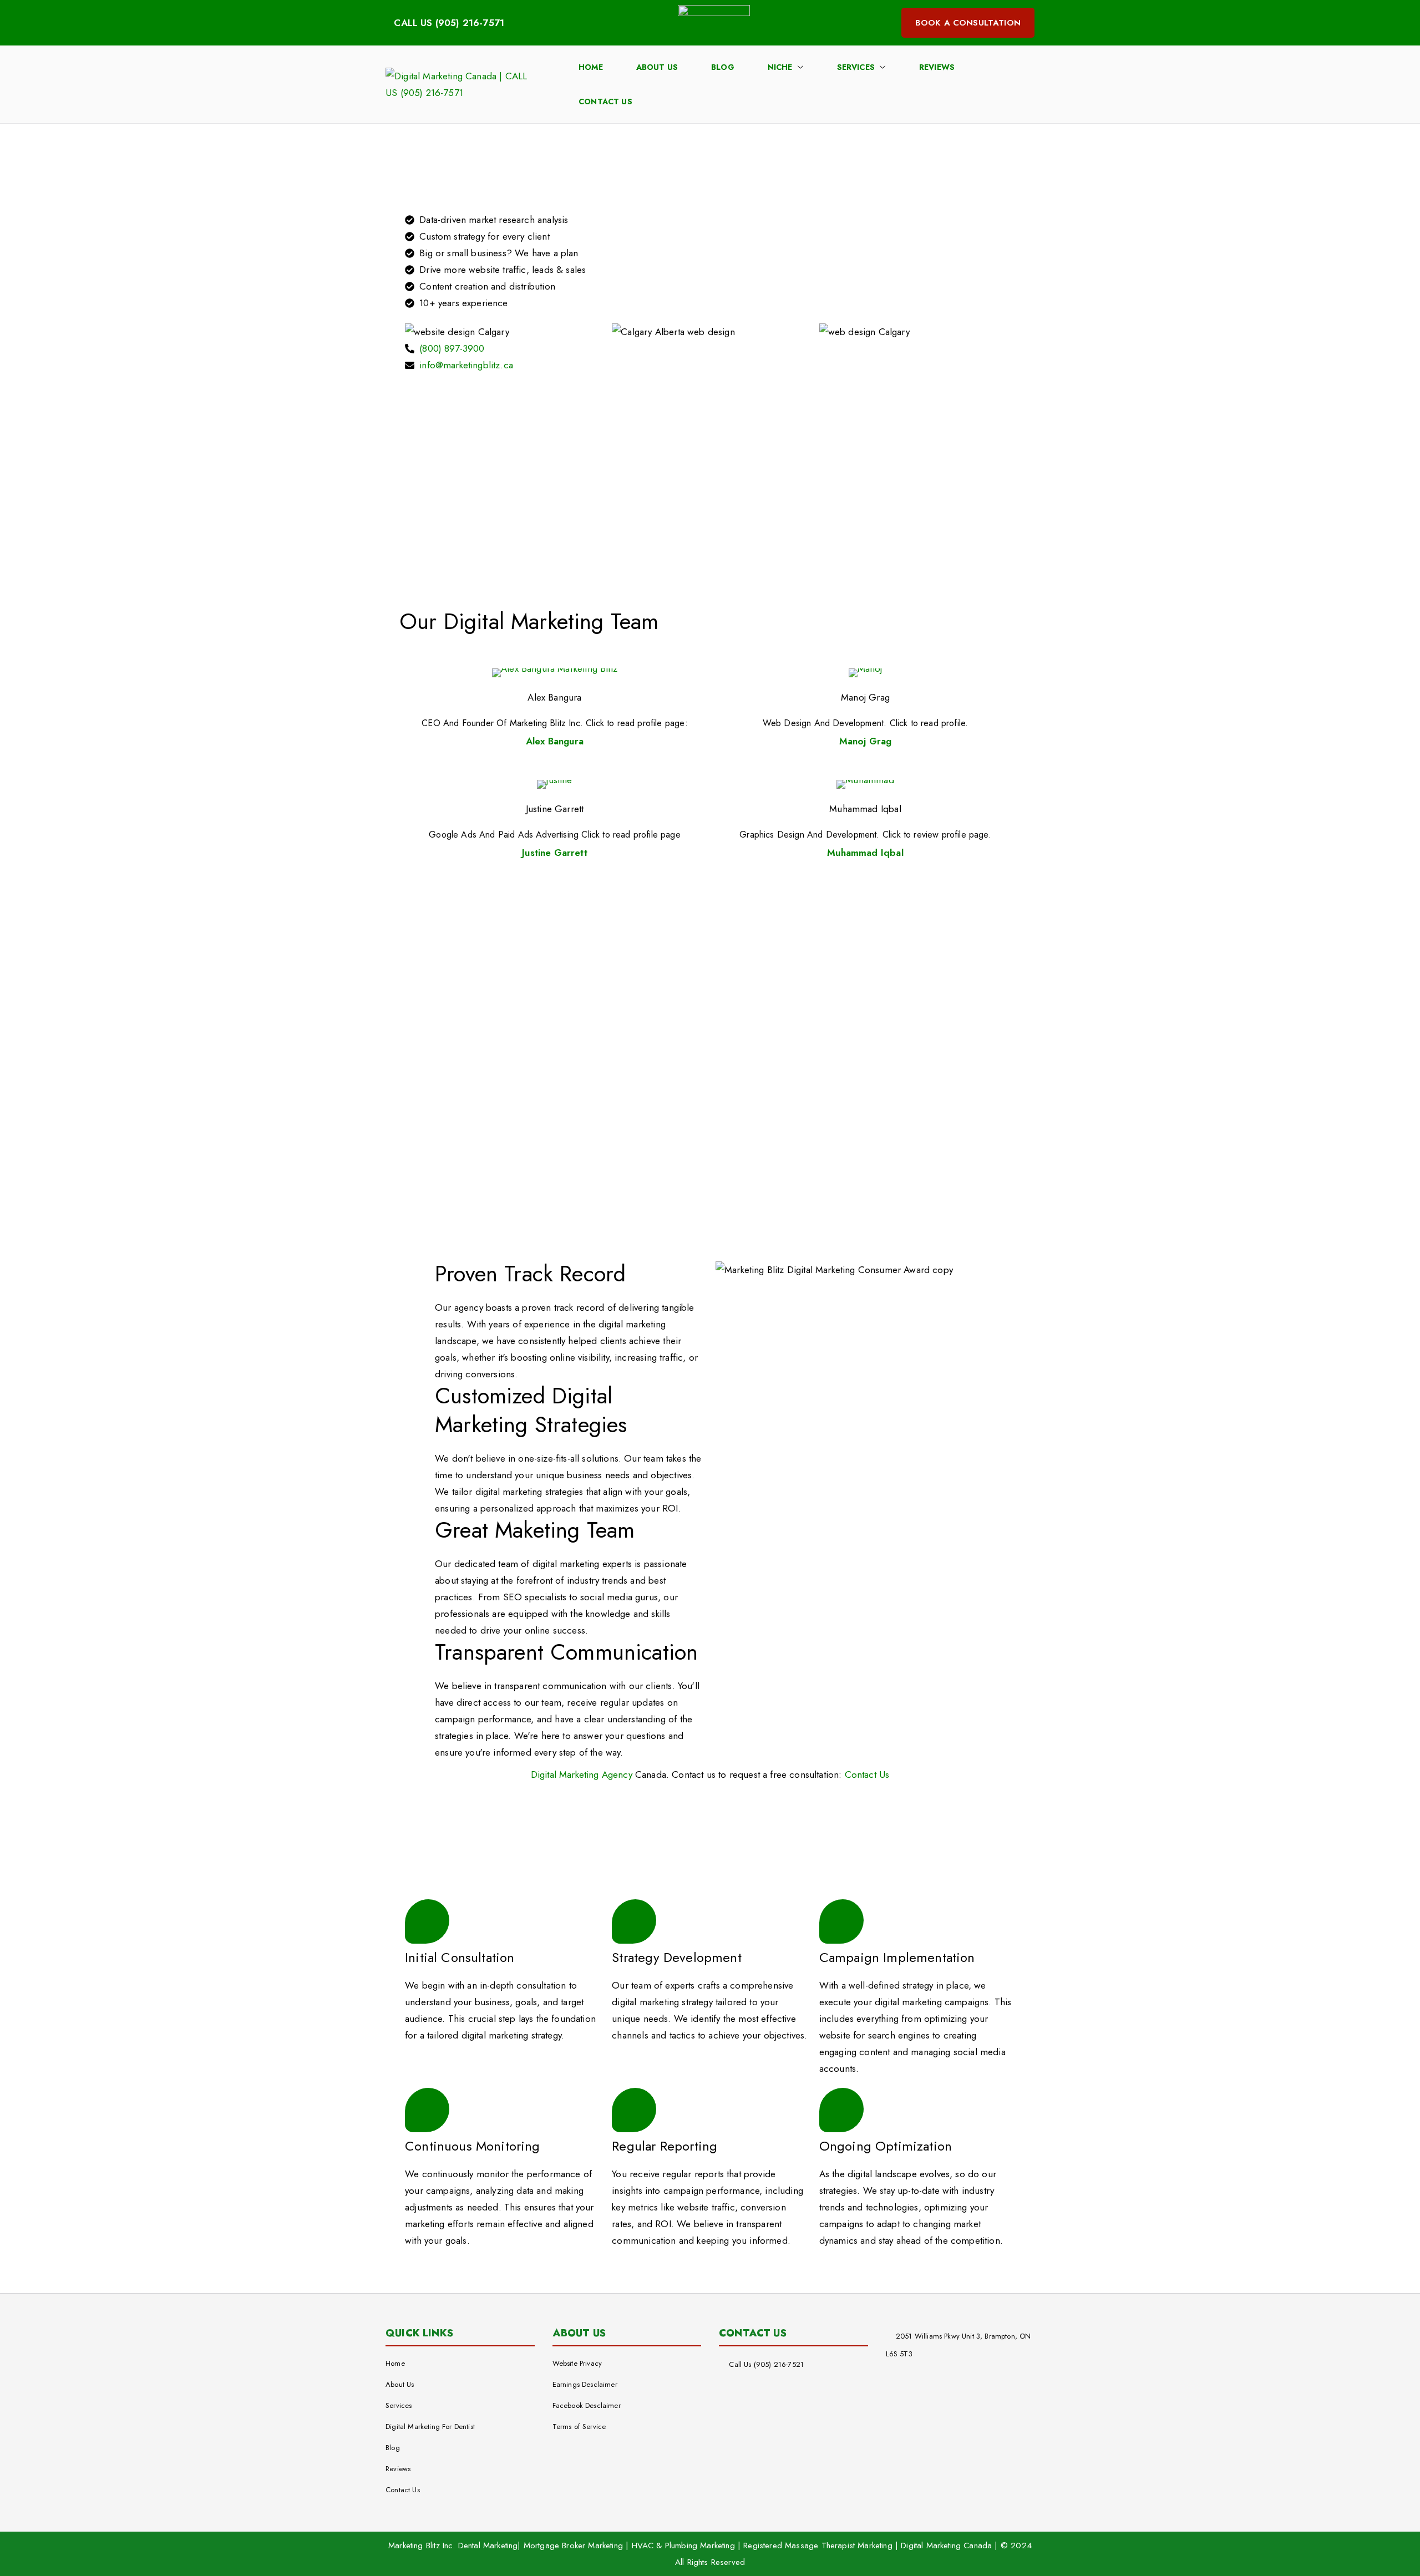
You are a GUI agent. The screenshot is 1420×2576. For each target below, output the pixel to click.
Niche (780, 67)
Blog (723, 67)
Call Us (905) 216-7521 (766, 2364)
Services (856, 67)
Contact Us (605, 102)
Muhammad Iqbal (865, 809)
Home (591, 67)
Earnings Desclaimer (585, 2384)
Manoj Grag (865, 697)
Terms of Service (579, 2427)
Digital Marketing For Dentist (430, 2427)
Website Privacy (577, 2363)
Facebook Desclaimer (587, 2405)
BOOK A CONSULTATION (968, 23)
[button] (798, 67)
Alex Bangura (554, 697)
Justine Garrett (555, 809)
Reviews (937, 67)
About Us (657, 67)
